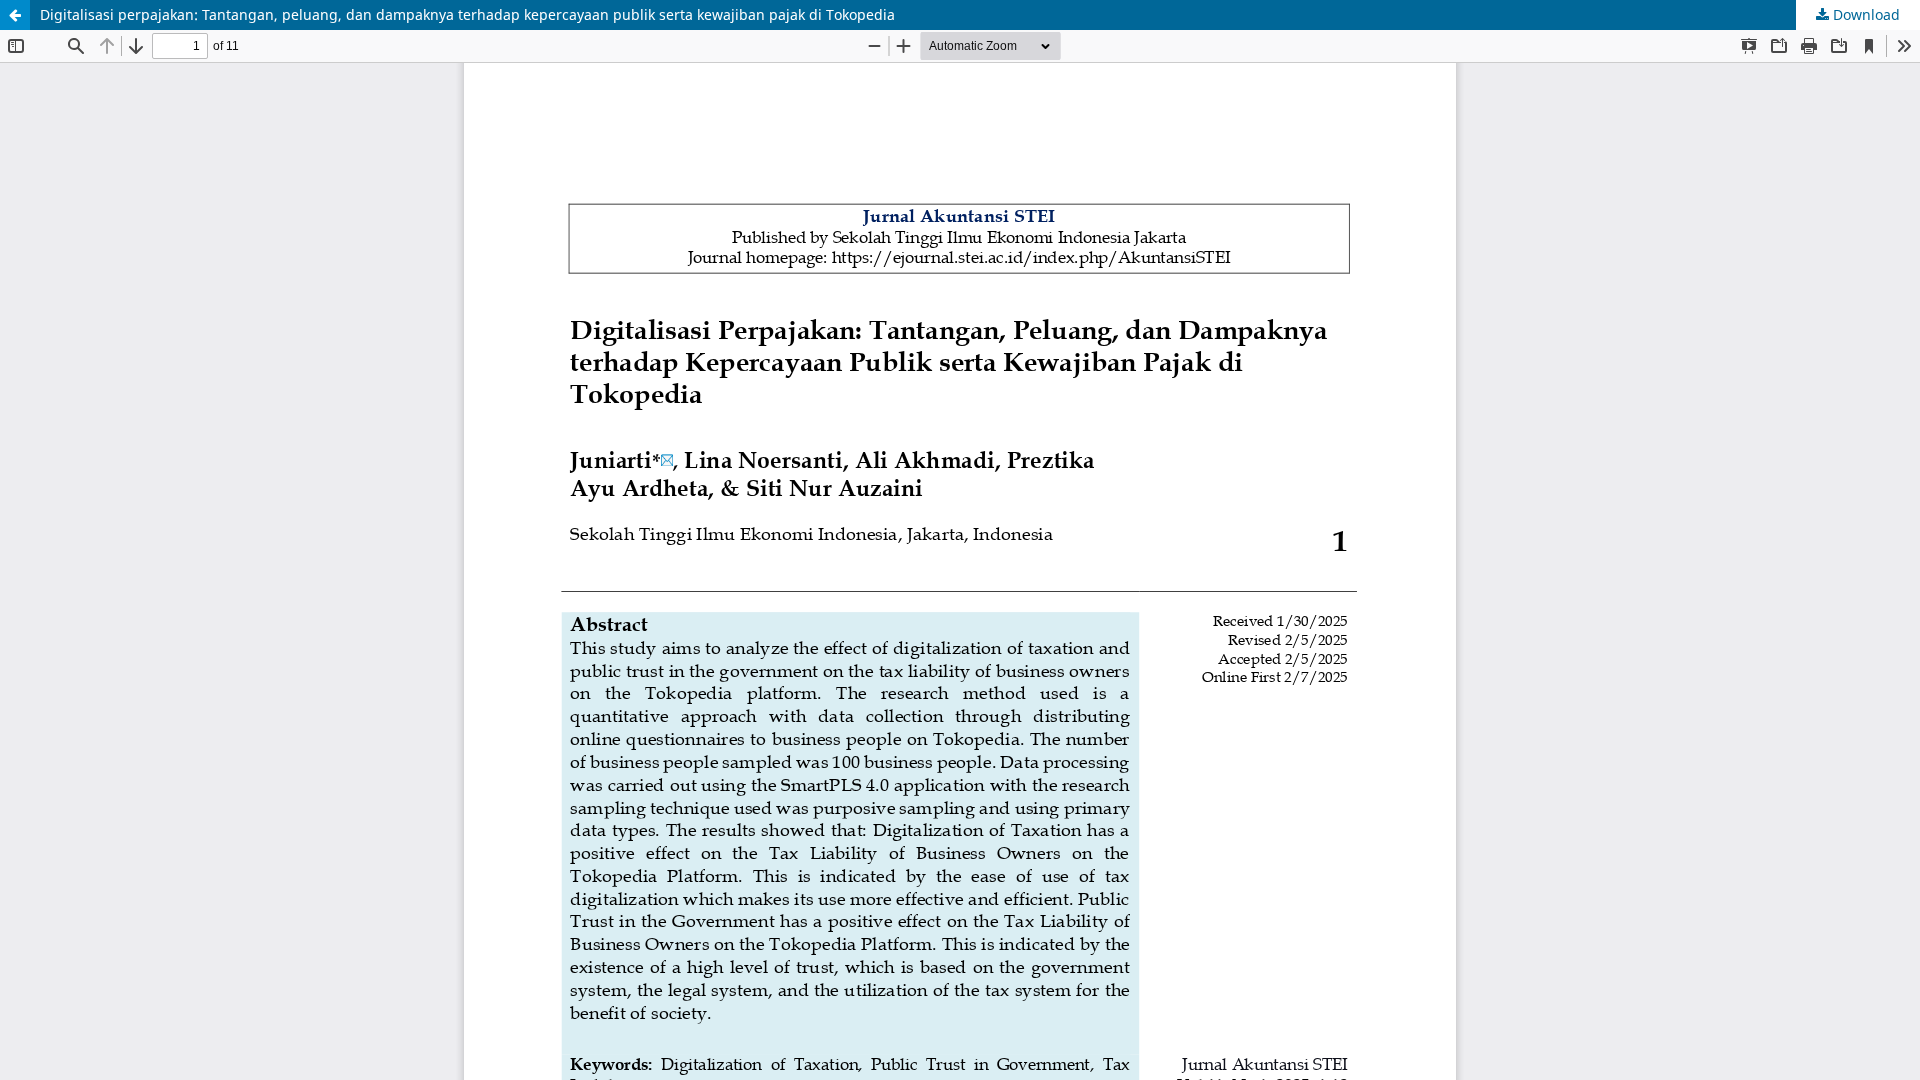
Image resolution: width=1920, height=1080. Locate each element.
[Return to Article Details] (15, 15)
